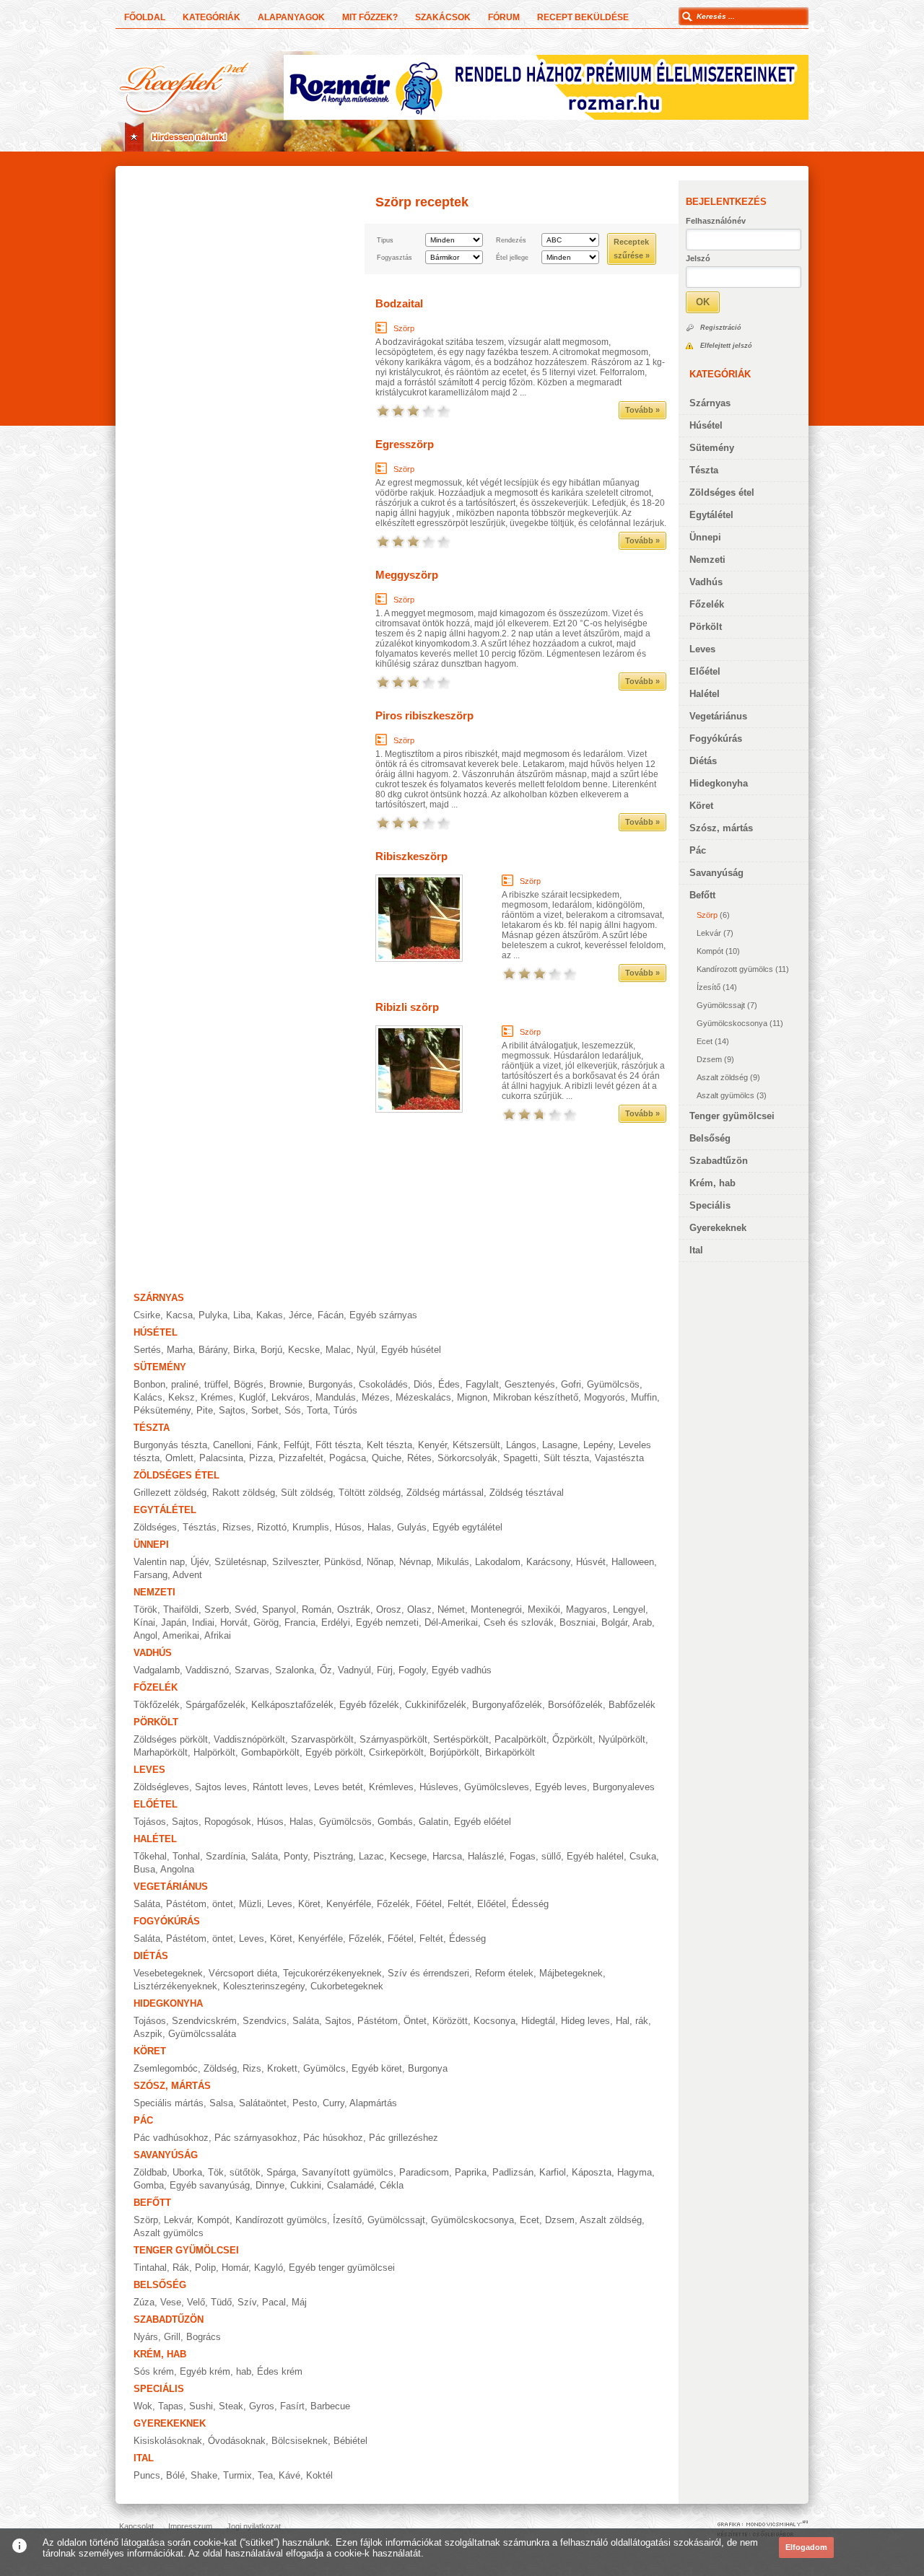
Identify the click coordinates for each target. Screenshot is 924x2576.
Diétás (703, 761)
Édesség (530, 1904)
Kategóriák (212, 17)
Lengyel (629, 1609)
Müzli (250, 1904)
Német (451, 1609)
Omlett (179, 1458)
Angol (145, 1635)
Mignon (472, 1397)
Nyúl (366, 1350)
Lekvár (709, 933)
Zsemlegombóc (166, 2068)
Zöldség (220, 2068)
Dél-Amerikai (451, 1622)
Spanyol (279, 1609)
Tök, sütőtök (234, 2172)
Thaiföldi (181, 1609)
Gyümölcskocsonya (732, 1023)
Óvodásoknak (237, 2441)
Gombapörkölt (270, 1752)
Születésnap (240, 1562)
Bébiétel (350, 2441)
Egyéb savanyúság (210, 2185)
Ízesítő (709, 987)
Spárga (281, 2172)
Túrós (345, 1410)
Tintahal (150, 2268)
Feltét (459, 1904)
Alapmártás (373, 2103)
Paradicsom (424, 2172)
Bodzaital (399, 303)
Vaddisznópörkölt (249, 1739)
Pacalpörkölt (520, 1739)
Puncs (147, 2475)
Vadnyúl (354, 1670)
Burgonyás (331, 1384)
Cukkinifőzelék (436, 1705)
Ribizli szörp (407, 1007)
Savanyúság (716, 873)
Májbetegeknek (571, 1973)
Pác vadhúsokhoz (171, 2138)
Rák (181, 2268)
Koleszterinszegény (264, 1986)
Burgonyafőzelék (507, 1705)
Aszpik (148, 2034)
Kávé (289, 2475)
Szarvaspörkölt (322, 1739)
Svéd (245, 1609)
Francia (300, 1622)
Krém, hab (712, 1183)
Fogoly (412, 1670)
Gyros (262, 2406)
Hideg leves (585, 2021)
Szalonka (295, 1670)
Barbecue (330, 2406)
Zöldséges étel (722, 492)
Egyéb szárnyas (383, 1315)
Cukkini (306, 2185)
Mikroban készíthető (536, 1397)
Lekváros (291, 1397)
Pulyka (213, 1315)
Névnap (415, 1562)
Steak (231, 2406)
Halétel (705, 694)
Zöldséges (155, 1527)
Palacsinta (221, 1458)
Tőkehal (150, 1856)
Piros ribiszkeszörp (424, 715)
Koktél (319, 2475)
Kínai (144, 1622)
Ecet (705, 1041)
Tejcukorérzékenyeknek (332, 1973)
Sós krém (154, 2371)
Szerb (217, 1609)
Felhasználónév (716, 221)
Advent (187, 1575)
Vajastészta (619, 1458)
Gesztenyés (530, 1384)
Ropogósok (228, 1822)
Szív (247, 2302)
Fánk (267, 1445)
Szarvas (252, 1670)
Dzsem (709, 1059)
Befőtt (702, 895)
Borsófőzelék (575, 1705)
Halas (379, 1527)
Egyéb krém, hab (215, 2371)
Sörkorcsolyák (467, 1458)
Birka (244, 1350)
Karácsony (548, 1562)
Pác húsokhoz (333, 2138)
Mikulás (453, 1562)
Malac (338, 1350)
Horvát (234, 1622)
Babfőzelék (632, 1705)
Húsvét (591, 1562)
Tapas (171, 2406)
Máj (299, 2302)
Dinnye (270, 2185)
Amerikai (181, 1635)
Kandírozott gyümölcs (735, 969)
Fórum (504, 17)
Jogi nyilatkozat (254, 2526)
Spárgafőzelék (215, 1705)
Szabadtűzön (719, 1161)
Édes (449, 1384)
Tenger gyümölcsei (732, 1116)
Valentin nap (159, 1562)
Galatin (433, 1822)
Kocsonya (494, 2021)
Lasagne (560, 1445)
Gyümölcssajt (721, 1005)
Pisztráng (333, 1856)
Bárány (213, 1350)
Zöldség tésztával (527, 1493)
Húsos (348, 1527)
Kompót (710, 951)
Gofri (571, 1384)
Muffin (644, 1397)
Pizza (261, 1458)
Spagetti (520, 1458)
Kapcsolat (136, 2526)
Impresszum (190, 2526)
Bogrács (204, 2337)
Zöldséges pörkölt (171, 1739)
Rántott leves (280, 1787)
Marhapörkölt (161, 1752)
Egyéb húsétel (411, 1350)
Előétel (705, 671)
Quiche (387, 1458)
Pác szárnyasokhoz (256, 2138)
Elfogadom (806, 2547)
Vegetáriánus (718, 716)
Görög (266, 1622)
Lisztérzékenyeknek (175, 1986)
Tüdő (221, 2302)
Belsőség (710, 1138)
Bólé (175, 2475)
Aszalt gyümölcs (725, 1095)
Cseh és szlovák (519, 1622)
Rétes (419, 1458)
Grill (172, 2337)
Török (145, 1609)
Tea (265, 2475)
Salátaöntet (263, 2103)
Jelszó (698, 258)
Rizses (237, 1527)
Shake (204, 2475)
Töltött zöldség (370, 1493)
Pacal (274, 2302)
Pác (698, 850)
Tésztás (200, 1527)
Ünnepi (705, 537)
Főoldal (145, 17)
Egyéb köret (377, 2068)
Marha (180, 1350)
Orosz (389, 1609)
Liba (242, 1315)
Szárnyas (710, 403)
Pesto (305, 2103)
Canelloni (232, 1445)
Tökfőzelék (157, 1705)
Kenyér (432, 1445)
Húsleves (439, 1787)
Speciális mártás (169, 2103)
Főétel (429, 1904)
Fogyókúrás (716, 739)
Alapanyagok (291, 17)
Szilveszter (295, 1562)
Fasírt (292, 2406)
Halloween (633, 1562)
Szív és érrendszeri (428, 1973)
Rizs (252, 2068)
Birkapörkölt (510, 1752)
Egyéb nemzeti (387, 1622)
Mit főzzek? (370, 17)
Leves (702, 649)
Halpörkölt (214, 1752)
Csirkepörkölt (396, 1752)
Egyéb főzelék (369, 1705)
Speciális (710, 1205)
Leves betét (339, 1787)
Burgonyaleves (624, 1787)
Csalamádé (350, 2185)
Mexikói (544, 1609)
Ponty (296, 1856)
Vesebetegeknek (168, 1973)
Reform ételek (504, 1973)
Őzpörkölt (572, 1739)
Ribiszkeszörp (411, 856)
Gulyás (412, 1527)
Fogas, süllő (535, 1856)
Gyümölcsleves (497, 1787)
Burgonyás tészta (170, 1445)
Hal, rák (632, 2021)
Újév (200, 1562)
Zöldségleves (161, 1787)
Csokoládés (383, 1384)
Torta (317, 1410)
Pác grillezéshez (404, 2138)
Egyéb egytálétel (467, 1527)
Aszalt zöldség (722, 1077)
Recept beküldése (583, 17)
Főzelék (707, 604)
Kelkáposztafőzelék (292, 1705)
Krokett (282, 2068)
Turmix (237, 2475)
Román (317, 1609)
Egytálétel (711, 515)
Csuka (643, 1856)
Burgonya (428, 2068)
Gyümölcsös (613, 1384)
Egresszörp (405, 444)
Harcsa (447, 1856)
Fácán (331, 1315)
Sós (293, 1410)
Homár (235, 2268)
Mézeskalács (423, 1397)
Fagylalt (482, 1384)
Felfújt (297, 1445)
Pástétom (378, 2021)
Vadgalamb (157, 1670)
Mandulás (336, 1397)
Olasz (419, 1609)
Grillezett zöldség (170, 1493)
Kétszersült (476, 1445)
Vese (171, 2302)
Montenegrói (496, 1609)
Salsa (221, 2103)
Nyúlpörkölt (622, 1739)
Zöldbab (150, 2172)
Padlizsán (513, 2172)
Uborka (187, 2172)
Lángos (521, 1445)
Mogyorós (605, 1397)
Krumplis (311, 1527)
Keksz (182, 1397)
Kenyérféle (349, 1904)
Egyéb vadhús (462, 1670)
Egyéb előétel (483, 1822)
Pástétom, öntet (200, 1904)
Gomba (149, 2185)
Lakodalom (498, 1562)
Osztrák (354, 1609)
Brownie (286, 1384)
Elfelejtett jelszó (726, 346)
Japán (174, 1622)
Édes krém (280, 2371)
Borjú (271, 1350)
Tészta (704, 470)
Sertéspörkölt (461, 1739)
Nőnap (380, 1562)
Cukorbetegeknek (347, 1986)
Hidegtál (538, 2021)
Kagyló (269, 2268)
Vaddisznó (207, 1670)
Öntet (415, 2021)
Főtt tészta (338, 1445)
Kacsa (179, 1315)
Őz (326, 1670)
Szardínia (226, 1856)
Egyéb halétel (595, 1856)
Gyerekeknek (718, 1228)
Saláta (265, 1856)
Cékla (392, 2185)
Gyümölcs (324, 2068)
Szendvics (265, 2021)
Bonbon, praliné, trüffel (181, 1384)
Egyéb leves (561, 1787)
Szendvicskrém (204, 2021)
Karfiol (553, 2172)
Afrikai (218, 1635)
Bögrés (249, 1384)
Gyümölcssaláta (202, 2034)
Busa (144, 1869)
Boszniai (577, 1622)
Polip (205, 2268)
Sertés (147, 1350)
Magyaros (587, 1609)
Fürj (385, 1670)
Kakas (270, 1315)
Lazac (371, 1856)
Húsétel (706, 425)
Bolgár (614, 1622)
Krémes (217, 1397)
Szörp (707, 915)
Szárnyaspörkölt (393, 1739)
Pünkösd (343, 1562)
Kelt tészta (389, 1445)
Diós (423, 1384)
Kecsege (408, 1856)
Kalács (148, 1397)
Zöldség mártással (445, 1493)
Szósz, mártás (721, 828)
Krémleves (391, 1787)
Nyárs (146, 2337)
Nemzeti (707, 560)
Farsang (151, 1575)
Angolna (177, 1869)
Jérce (300, 1315)
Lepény (598, 1445)
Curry (334, 2103)
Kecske (304, 1350)
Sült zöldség (307, 1493)
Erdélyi (336, 1622)
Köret (701, 806)
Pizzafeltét (301, 1458)
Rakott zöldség (244, 1493)
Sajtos (232, 1410)
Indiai (203, 1622)
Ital (696, 1250)
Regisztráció (721, 328)
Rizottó (272, 1527)
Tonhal (186, 1856)
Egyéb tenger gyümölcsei (342, 2268)
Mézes (376, 1397)
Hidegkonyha (719, 783)
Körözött (450, 2021)
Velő (196, 2302)
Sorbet (265, 1410)
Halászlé (486, 1856)
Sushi (201, 2406)
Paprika (471, 2172)
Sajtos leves (221, 1787)
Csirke (147, 1315)
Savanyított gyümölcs (348, 2172)
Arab (642, 1622)
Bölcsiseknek (300, 2441)
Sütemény (712, 448)
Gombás (395, 1822)
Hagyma (635, 2172)
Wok (143, 2406)
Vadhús (706, 582)
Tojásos (150, 1822)
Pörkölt (706, 627)
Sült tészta (566, 1458)
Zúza (144, 2302)
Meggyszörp (407, 575)
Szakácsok (443, 17)
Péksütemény (162, 1410)
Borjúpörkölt (454, 1752)
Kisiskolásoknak (168, 2441)
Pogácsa (348, 1458)
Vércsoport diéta (243, 1973)
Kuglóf (252, 1397)
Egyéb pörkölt (334, 1752)
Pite (205, 1410)
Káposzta (592, 2172)
